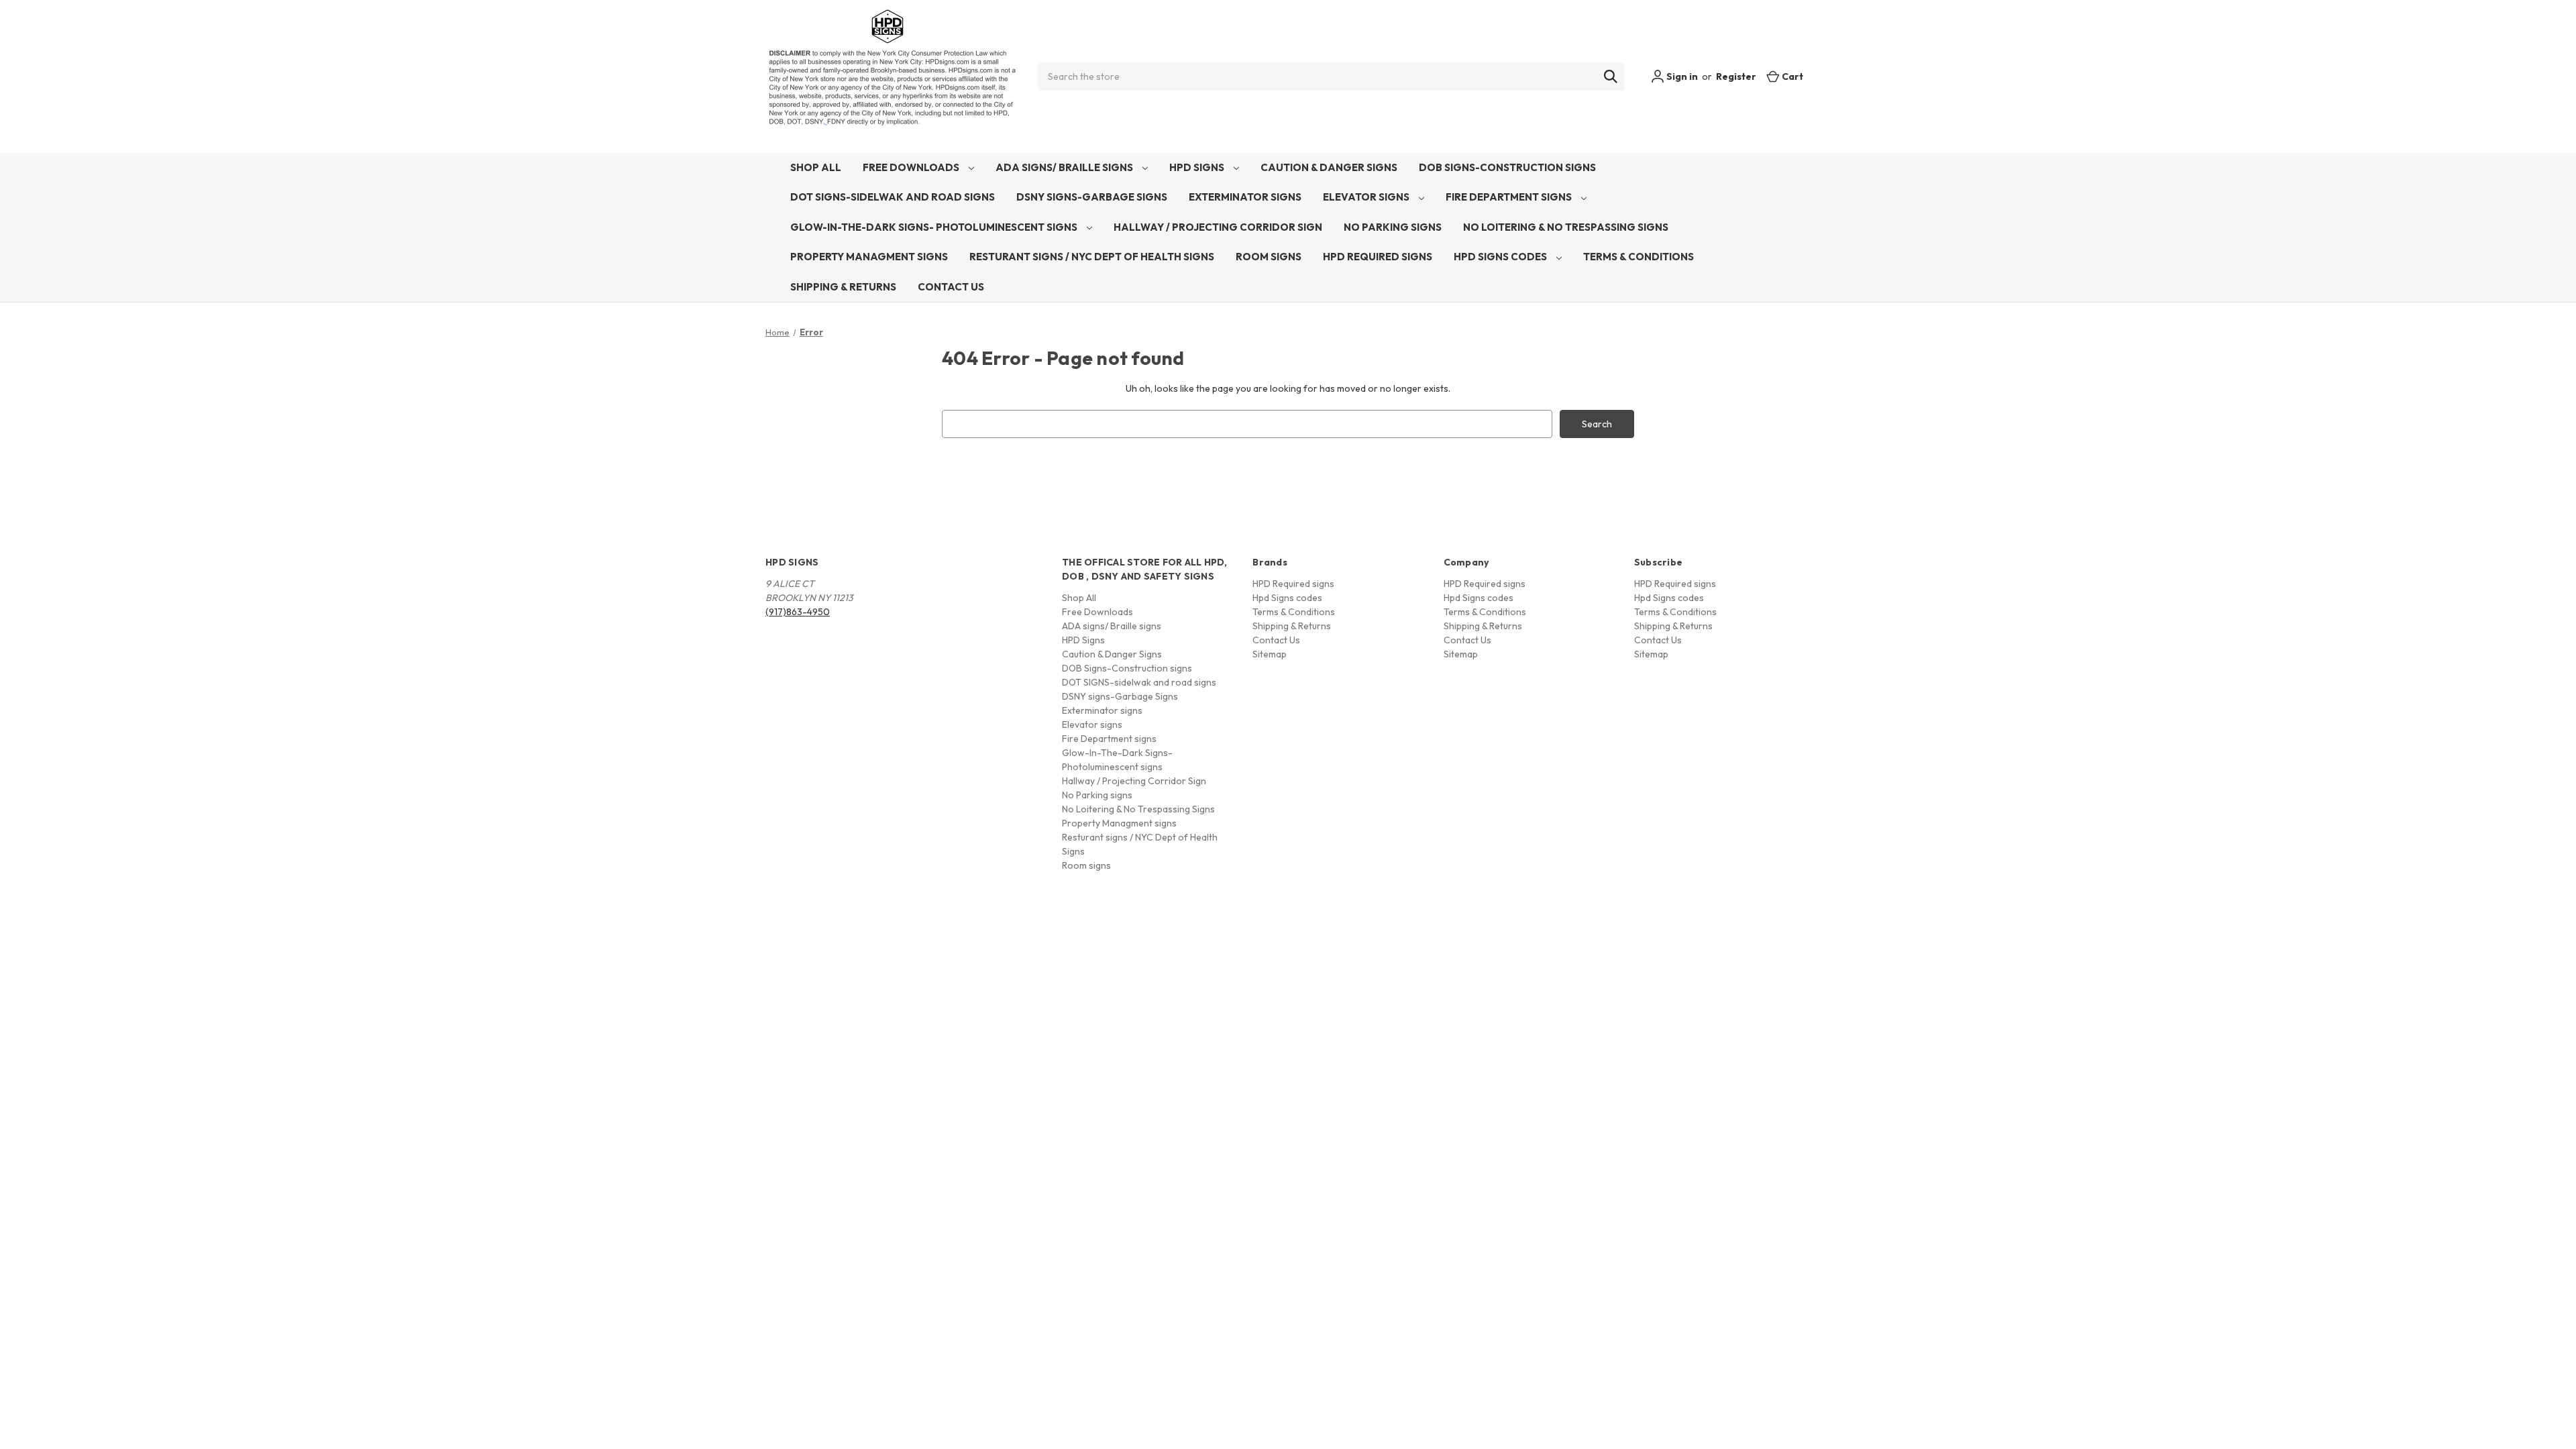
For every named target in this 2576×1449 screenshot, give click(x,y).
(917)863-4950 (798, 612)
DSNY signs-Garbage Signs (1092, 197)
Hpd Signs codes (1501, 257)
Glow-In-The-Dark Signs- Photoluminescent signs (935, 227)
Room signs (1269, 257)
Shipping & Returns (843, 287)
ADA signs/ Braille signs (1065, 167)
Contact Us (951, 287)
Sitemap (1270, 654)
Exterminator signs (1245, 197)
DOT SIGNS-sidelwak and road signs (893, 197)
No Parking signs (1393, 227)
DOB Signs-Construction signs (1507, 167)
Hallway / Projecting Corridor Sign (1218, 227)
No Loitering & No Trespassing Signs (1566, 227)
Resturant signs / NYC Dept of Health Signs (1092, 257)
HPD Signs (1198, 167)
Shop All (816, 167)
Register (1736, 76)
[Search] (1611, 76)
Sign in (1681, 76)
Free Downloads (912, 167)
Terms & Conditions (1639, 257)
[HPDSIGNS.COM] (892, 76)
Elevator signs (1367, 197)
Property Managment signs (869, 257)
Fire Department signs (1510, 197)
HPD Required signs (1378, 257)
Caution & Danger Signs (1329, 167)
